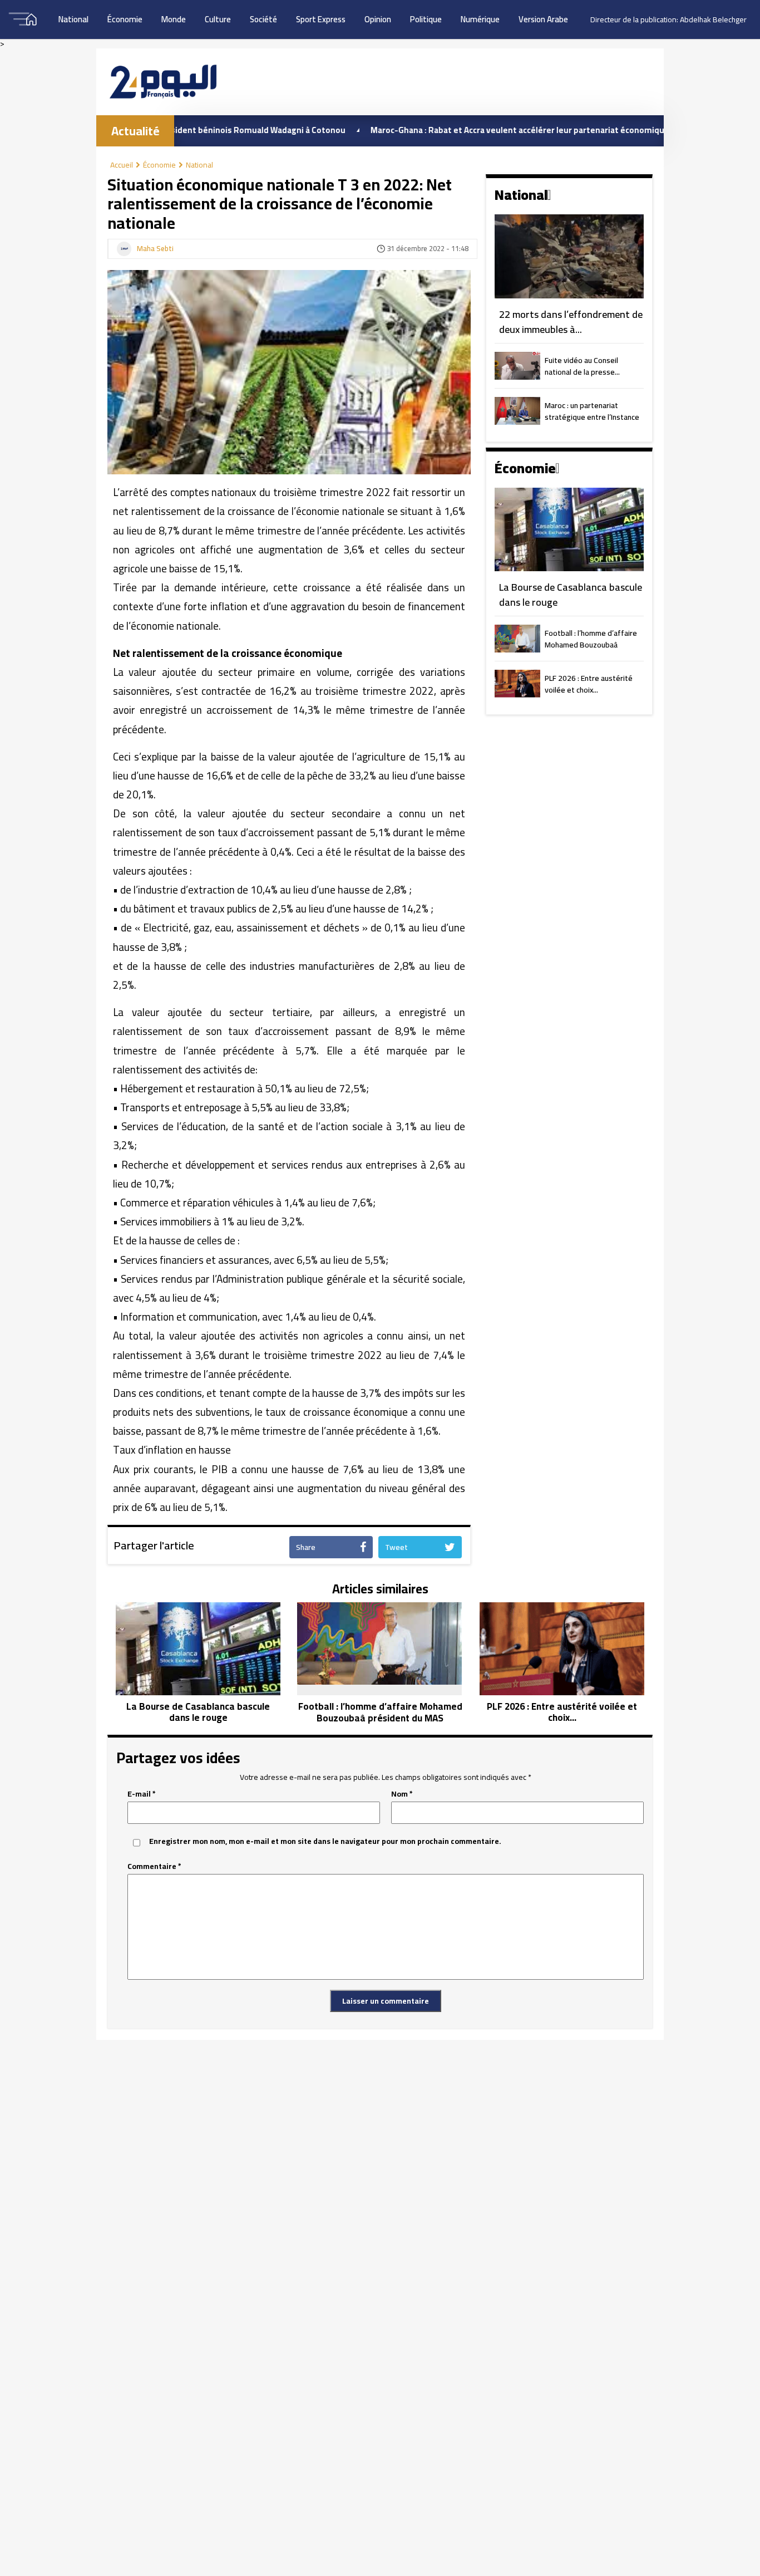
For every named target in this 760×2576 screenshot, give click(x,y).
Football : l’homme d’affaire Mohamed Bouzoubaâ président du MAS (591, 640)
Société (263, 19)
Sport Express (321, 19)
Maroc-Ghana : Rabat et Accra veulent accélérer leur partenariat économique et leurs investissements (508, 130)
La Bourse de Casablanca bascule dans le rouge (571, 595)
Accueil (122, 165)
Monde (174, 19)
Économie (125, 19)
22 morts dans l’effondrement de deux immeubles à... (571, 322)
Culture (218, 19)
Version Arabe (543, 19)
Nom (402, 1794)
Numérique (480, 19)
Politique (426, 19)
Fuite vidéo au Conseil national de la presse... (582, 367)
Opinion (378, 19)
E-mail (142, 1794)
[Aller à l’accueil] (163, 82)
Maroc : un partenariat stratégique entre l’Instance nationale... (592, 412)
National (73, 19)
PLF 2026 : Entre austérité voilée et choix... (589, 685)
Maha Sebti (155, 249)
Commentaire (154, 1866)
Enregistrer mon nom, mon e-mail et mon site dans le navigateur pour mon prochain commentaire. (325, 1841)
